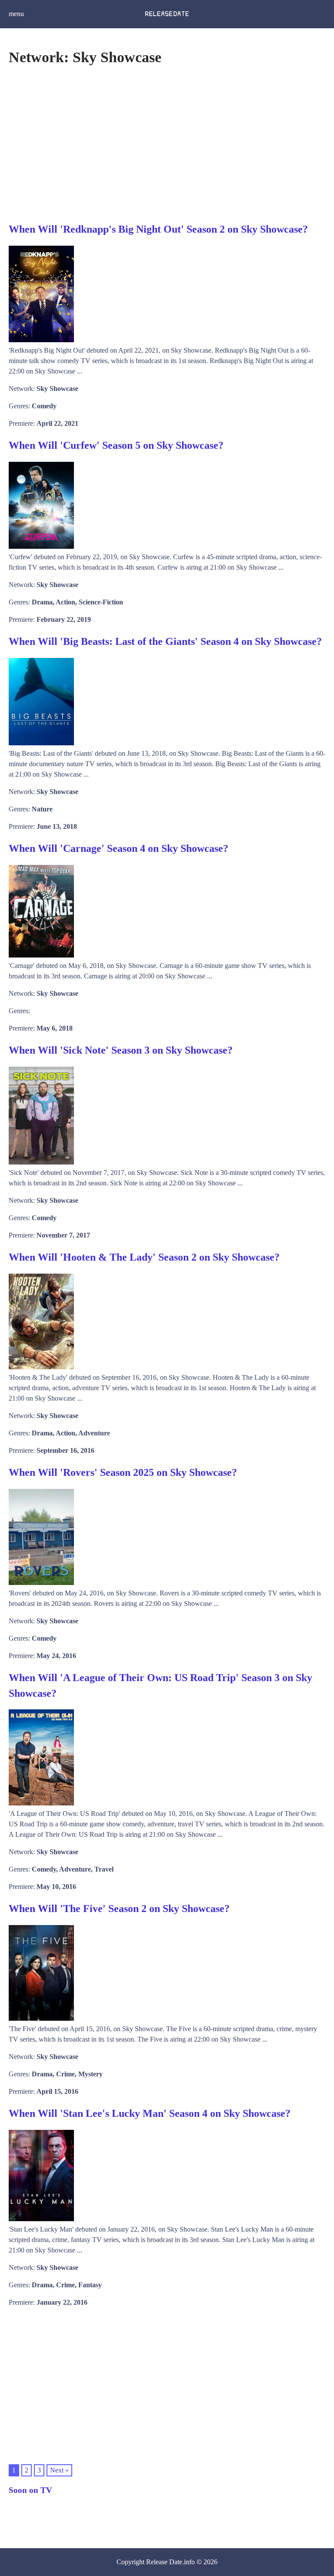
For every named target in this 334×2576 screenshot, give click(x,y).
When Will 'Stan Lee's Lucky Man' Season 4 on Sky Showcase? (150, 2113)
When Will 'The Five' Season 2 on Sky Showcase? (119, 1909)
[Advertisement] (167, 143)
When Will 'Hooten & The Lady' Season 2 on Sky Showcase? (144, 1257)
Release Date (164, 2562)
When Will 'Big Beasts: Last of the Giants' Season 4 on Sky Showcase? (165, 641)
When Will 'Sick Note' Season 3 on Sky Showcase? (121, 1050)
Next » (59, 2470)
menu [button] (16, 14)
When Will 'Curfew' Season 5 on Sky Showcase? (116, 445)
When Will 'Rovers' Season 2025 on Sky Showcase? (123, 1472)
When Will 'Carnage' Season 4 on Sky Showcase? (119, 848)
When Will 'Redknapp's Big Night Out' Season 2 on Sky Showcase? (158, 229)
